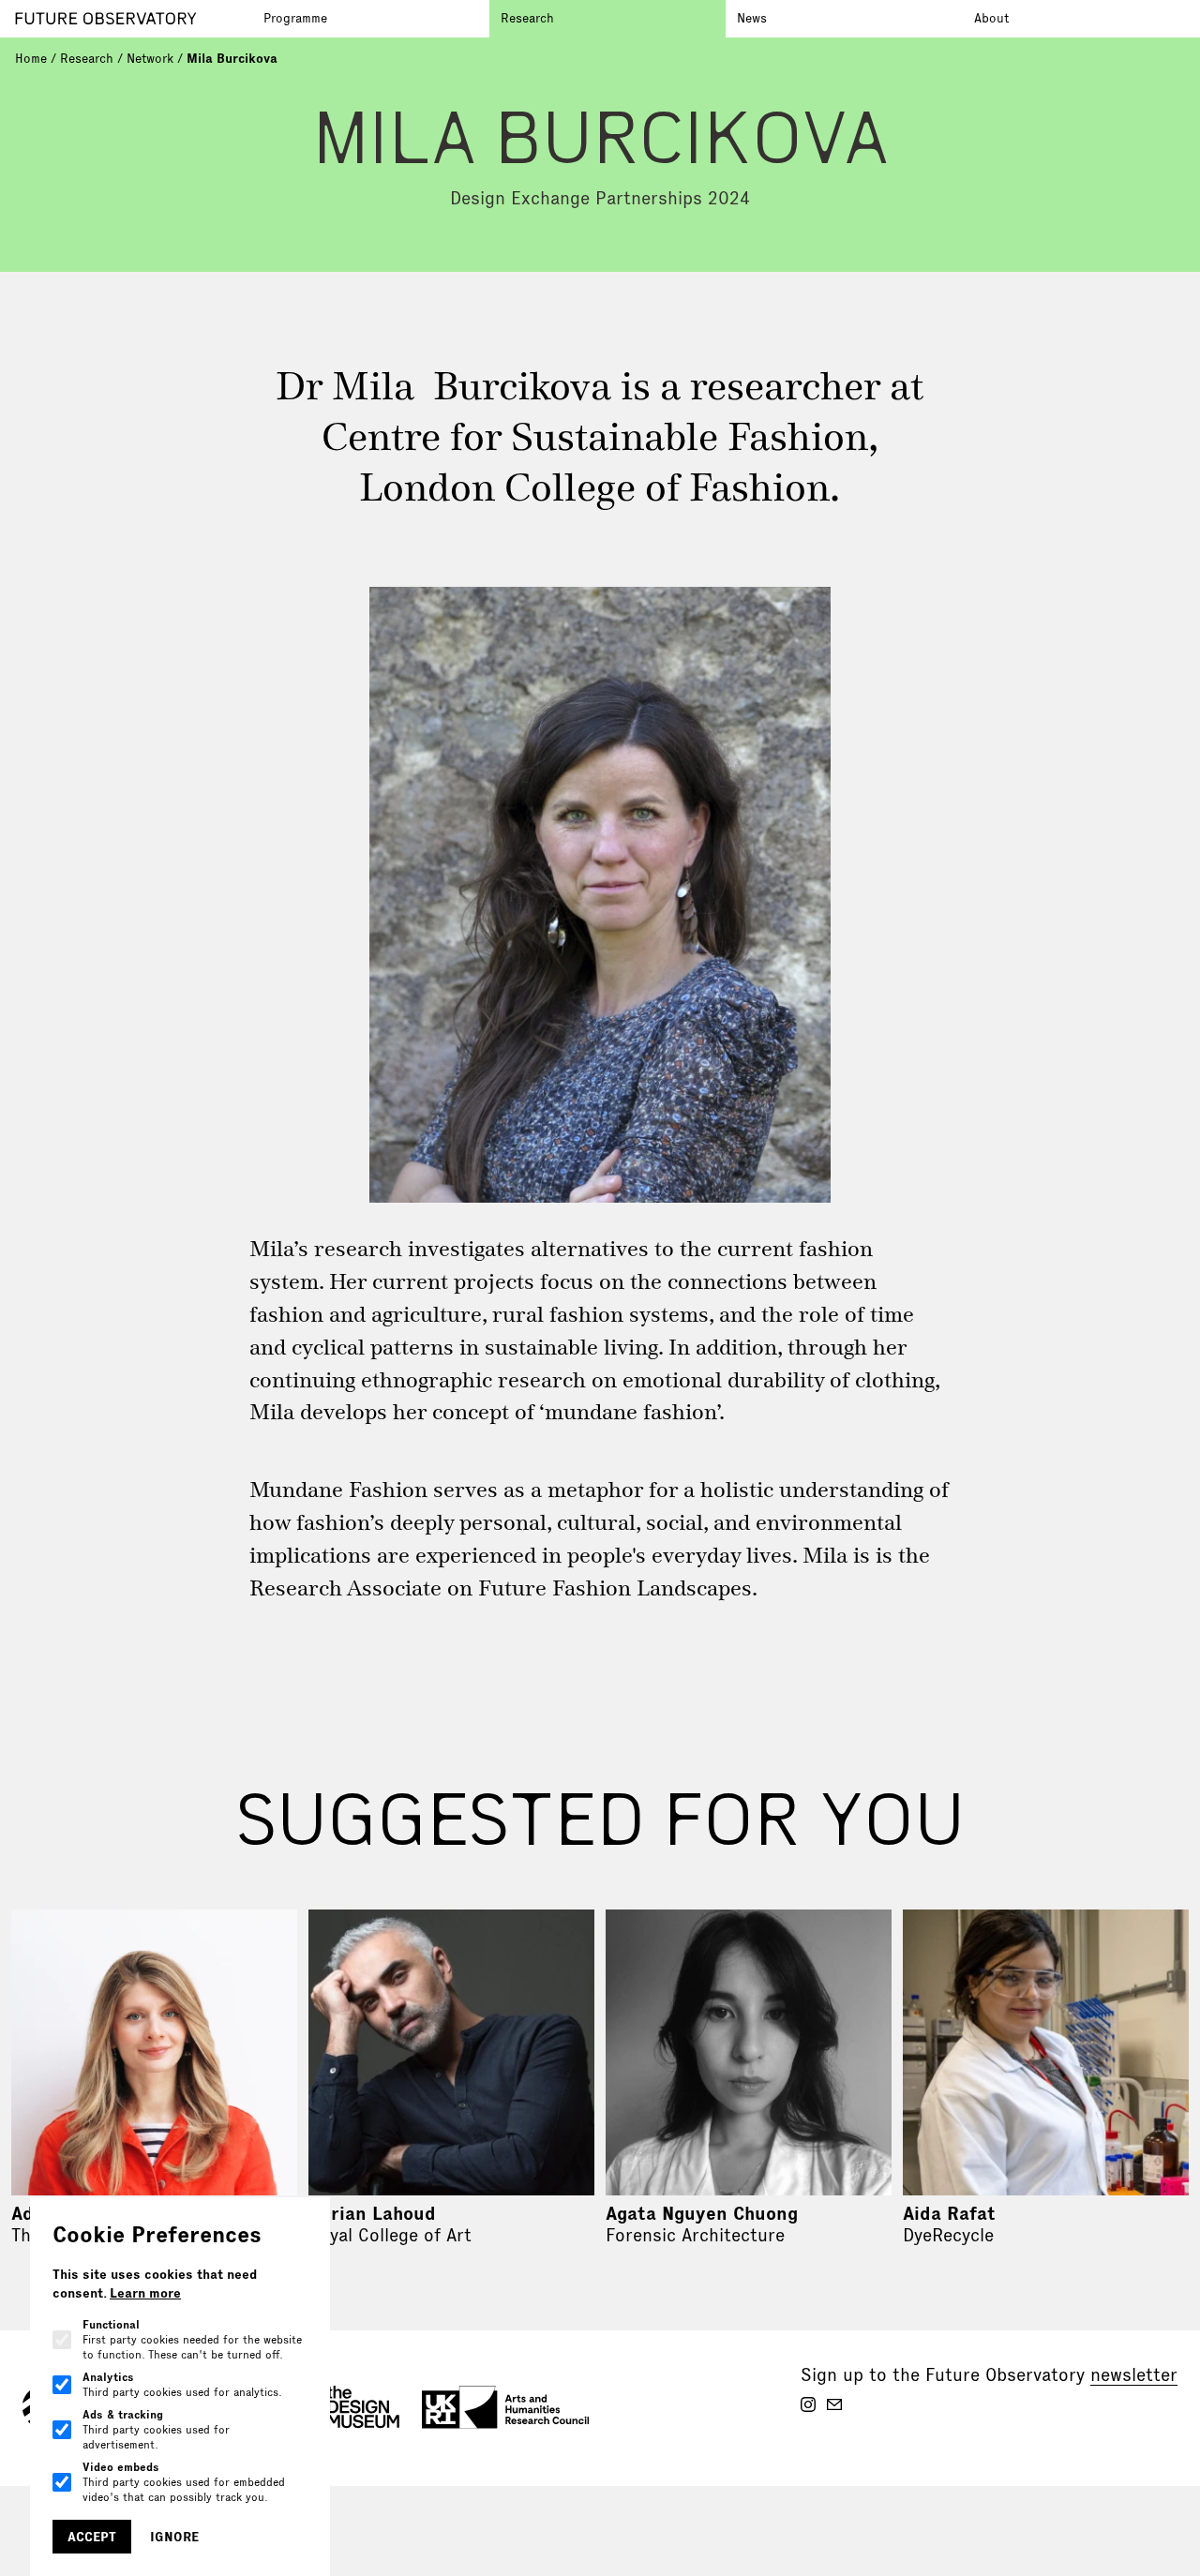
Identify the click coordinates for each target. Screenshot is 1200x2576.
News (752, 18)
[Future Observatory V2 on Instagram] (808, 2404)
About (991, 18)
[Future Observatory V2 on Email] (834, 2404)
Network (150, 58)
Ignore (174, 2537)
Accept (92, 2537)
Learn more (145, 2293)
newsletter (1134, 2374)
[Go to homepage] (134, 19)
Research (527, 18)
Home (31, 58)
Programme (295, 18)
